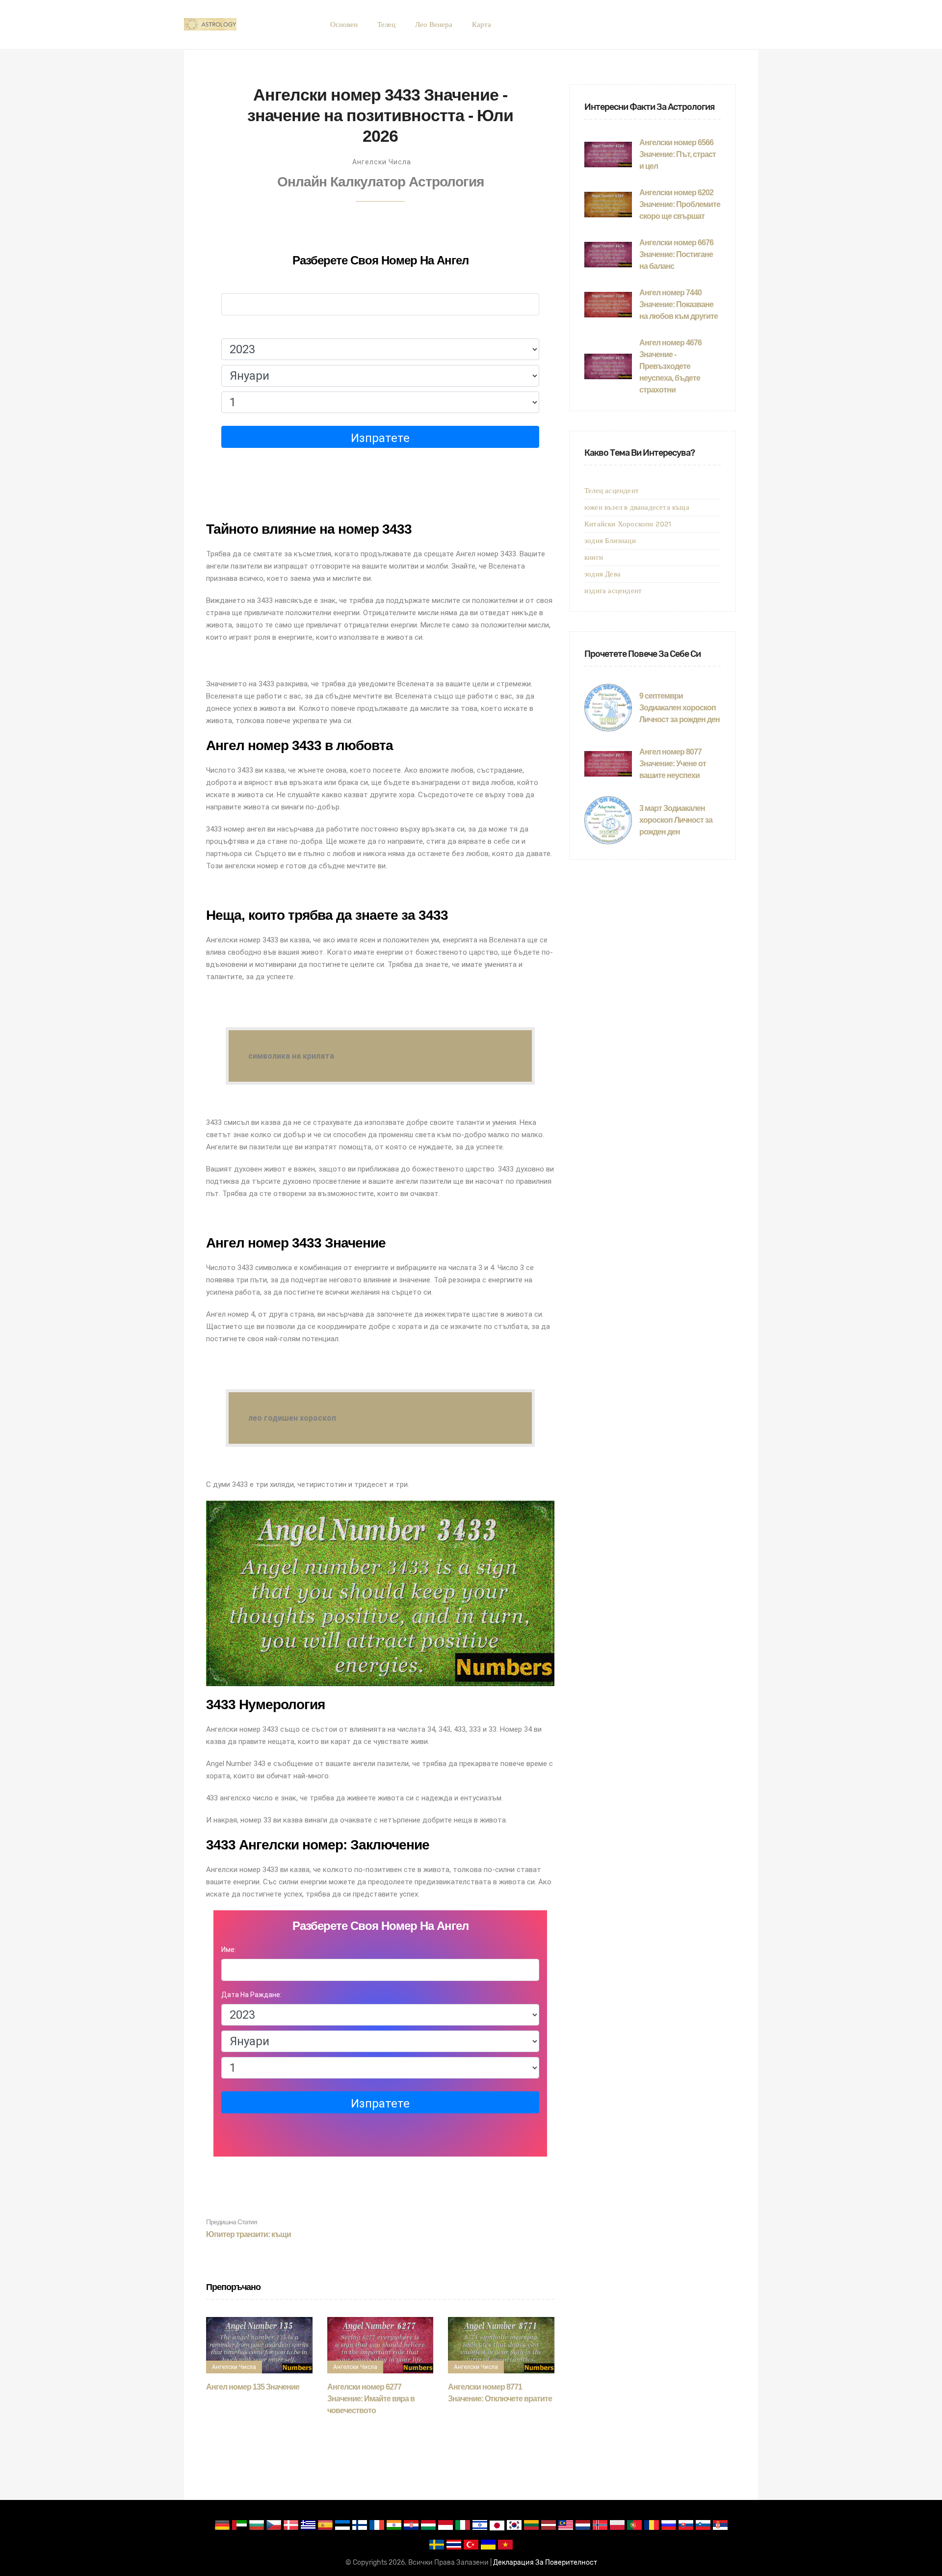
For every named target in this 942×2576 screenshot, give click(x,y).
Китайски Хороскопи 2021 (628, 524)
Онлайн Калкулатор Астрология (380, 182)
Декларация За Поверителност (545, 2563)
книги (594, 557)
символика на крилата (291, 1056)
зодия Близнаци (610, 541)
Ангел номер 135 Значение (253, 2387)
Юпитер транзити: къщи (249, 2228)
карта (482, 25)
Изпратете (380, 438)
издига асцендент (613, 591)
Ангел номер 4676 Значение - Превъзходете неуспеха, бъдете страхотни (670, 366)
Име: (229, 284)
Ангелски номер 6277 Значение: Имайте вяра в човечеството (371, 2399)
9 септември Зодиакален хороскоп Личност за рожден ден (680, 708)
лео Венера (434, 25)
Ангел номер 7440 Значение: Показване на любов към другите (679, 304)
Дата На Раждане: (251, 329)
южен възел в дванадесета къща (637, 507)
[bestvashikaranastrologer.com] (210, 25)
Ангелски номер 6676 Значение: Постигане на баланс (676, 254)
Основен (344, 25)
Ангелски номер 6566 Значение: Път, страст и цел (678, 154)
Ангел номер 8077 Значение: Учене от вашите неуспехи (673, 764)
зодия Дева (602, 574)
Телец (386, 25)
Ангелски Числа (382, 162)
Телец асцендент (612, 491)
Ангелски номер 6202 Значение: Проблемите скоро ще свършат (680, 204)
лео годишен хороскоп (292, 1418)
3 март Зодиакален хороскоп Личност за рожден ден (676, 820)
